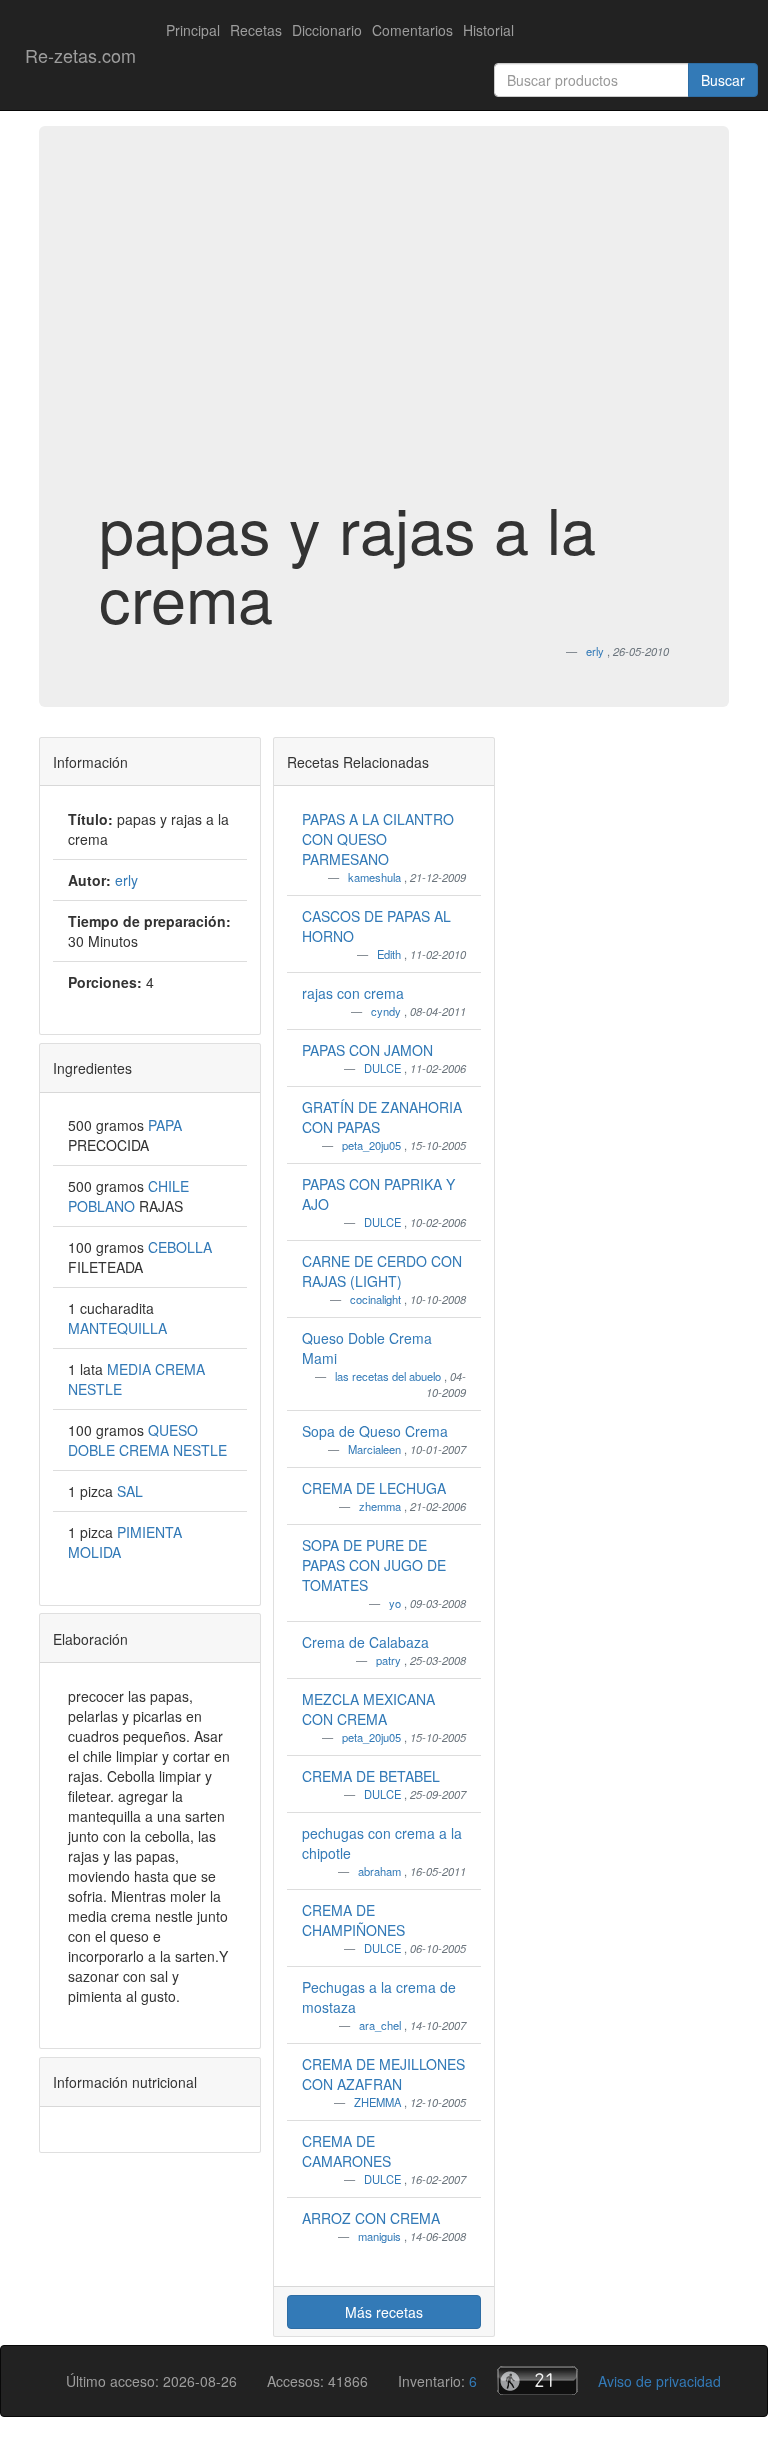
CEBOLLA (180, 1247)
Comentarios (412, 30)
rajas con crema (353, 993)
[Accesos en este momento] (537, 2380)
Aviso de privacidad (659, 2381)
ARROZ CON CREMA (371, 2218)
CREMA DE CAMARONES (346, 2151)
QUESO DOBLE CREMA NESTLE (147, 1440)
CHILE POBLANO (128, 1196)
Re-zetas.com (80, 55)
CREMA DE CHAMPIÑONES (353, 1920)
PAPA (165, 1125)
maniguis (381, 2236)
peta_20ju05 (373, 1145)
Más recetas (384, 2312)
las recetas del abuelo (389, 1376)
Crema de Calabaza (365, 1642)
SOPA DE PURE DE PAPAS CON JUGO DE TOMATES (374, 1565)
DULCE (384, 1068)
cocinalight (377, 1299)
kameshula (376, 877)
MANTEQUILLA (117, 1328)
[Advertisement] (384, 334)
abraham (381, 1871)
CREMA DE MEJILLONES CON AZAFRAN (383, 2074)
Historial (488, 30)
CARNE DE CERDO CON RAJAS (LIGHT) (382, 1271)
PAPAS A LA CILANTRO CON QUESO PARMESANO (378, 839)
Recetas (256, 30)
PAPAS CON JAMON (367, 1050)
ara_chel (381, 2025)
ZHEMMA (379, 2102)
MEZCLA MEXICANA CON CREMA (368, 1709)
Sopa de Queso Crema (375, 1431)
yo (396, 1603)
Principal (193, 30)
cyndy (387, 1011)
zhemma (381, 1506)
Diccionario (327, 30)
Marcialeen (376, 1449)
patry (390, 1660)
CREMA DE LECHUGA (374, 1488)
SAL (130, 1491)
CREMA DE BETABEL (371, 1776)
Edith (390, 954)
